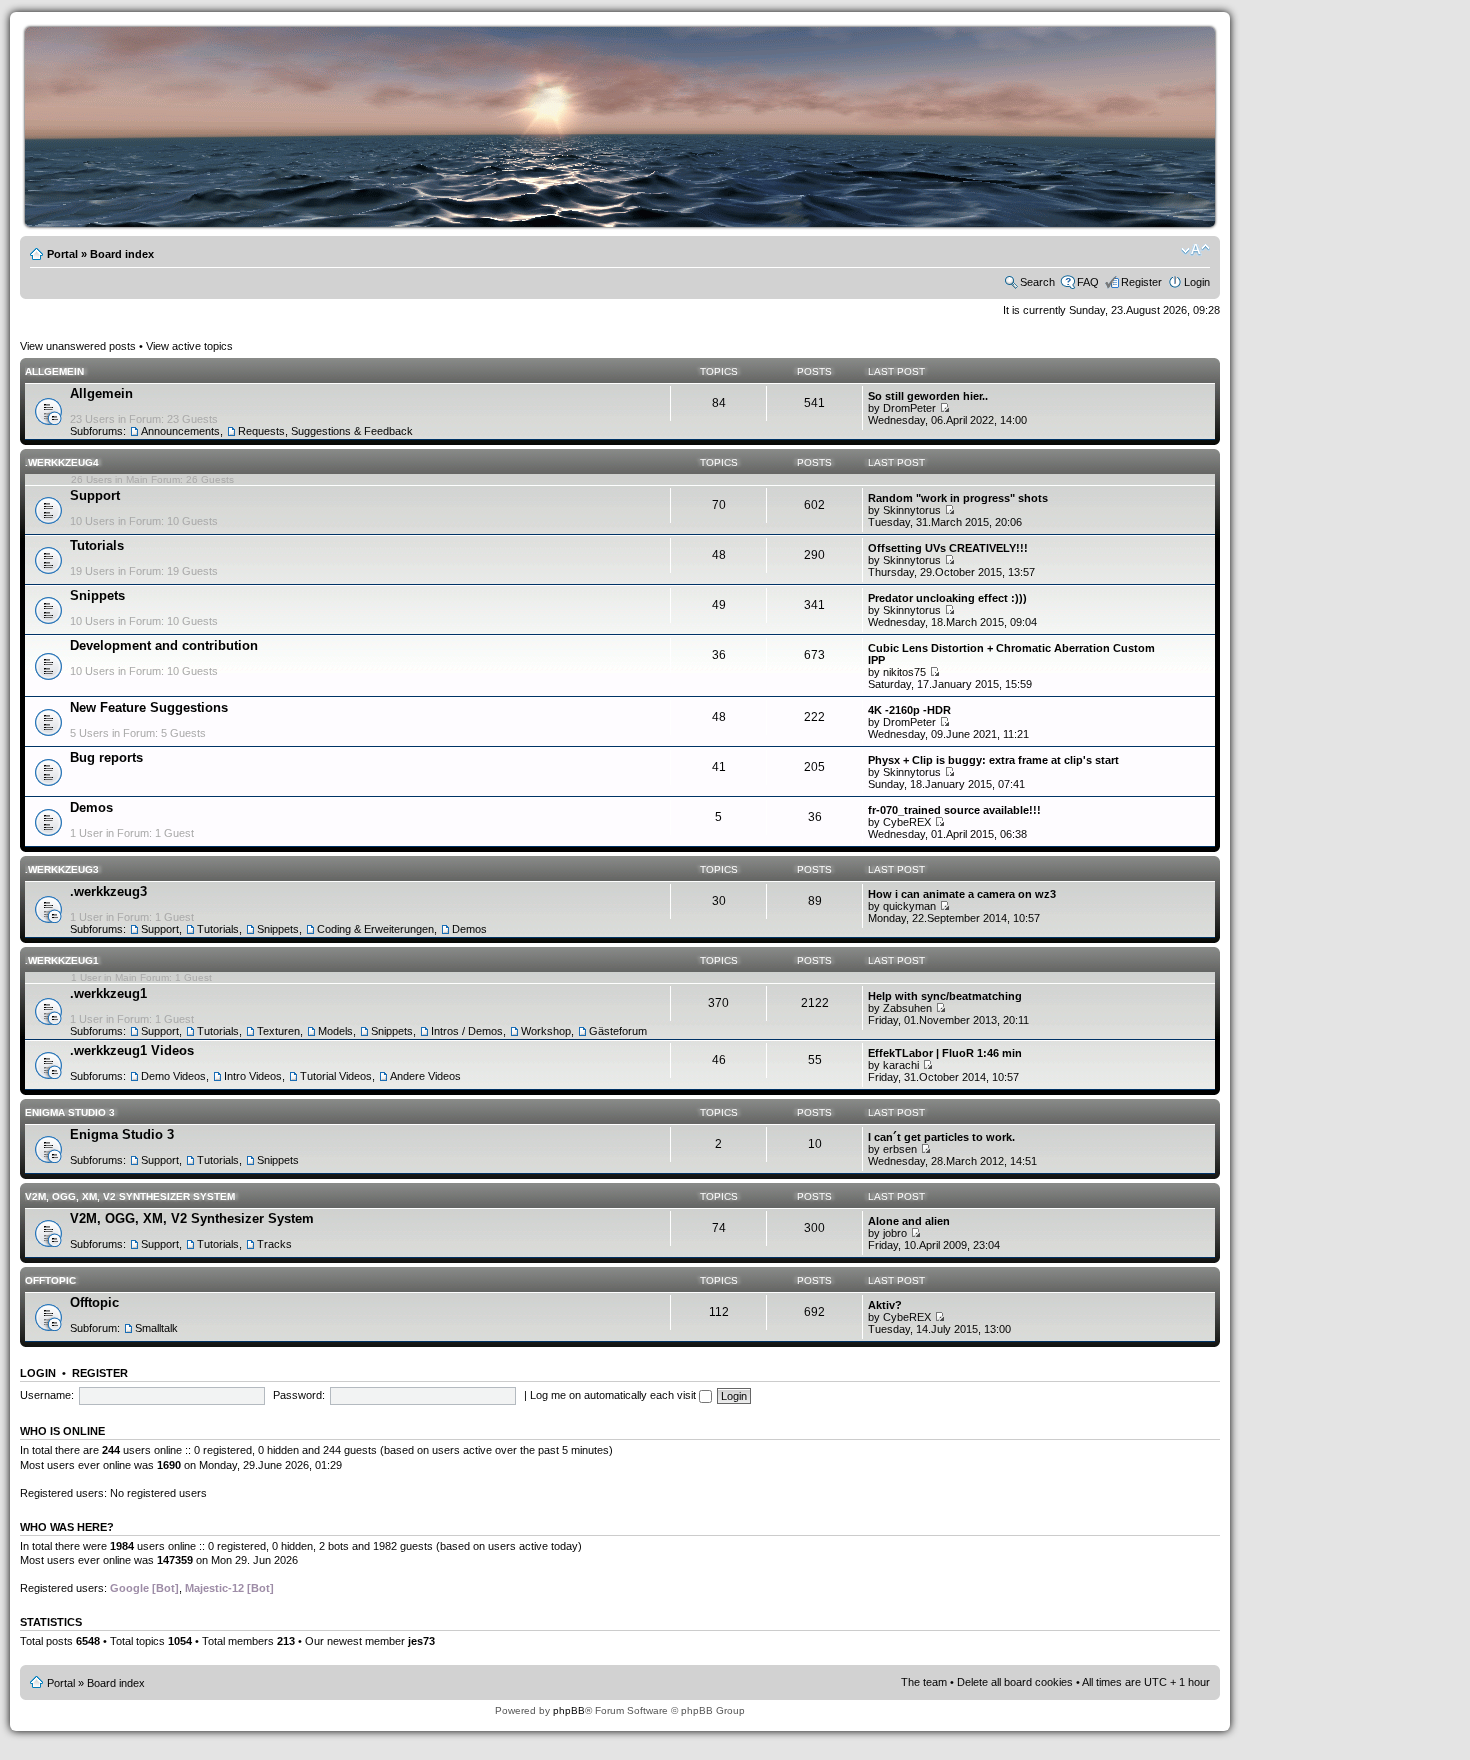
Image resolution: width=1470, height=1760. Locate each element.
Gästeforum (618, 1031)
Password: (299, 1395)
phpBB (569, 1710)
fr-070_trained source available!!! (954, 810)
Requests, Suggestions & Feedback (325, 431)
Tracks (274, 1244)
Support (95, 495)
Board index (122, 254)
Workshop (546, 1031)
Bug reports (106, 757)
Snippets (97, 595)
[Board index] (625, 223)
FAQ (1088, 282)
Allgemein (54, 371)
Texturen (278, 1031)
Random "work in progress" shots (958, 498)
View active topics (189, 346)
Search (1037, 282)
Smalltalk (156, 1328)
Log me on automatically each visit (614, 1395)
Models (335, 1031)
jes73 (421, 1641)
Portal (62, 254)
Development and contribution (164, 645)
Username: (47, 1395)
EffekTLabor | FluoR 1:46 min (945, 1053)
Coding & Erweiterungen (375, 929)
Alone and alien (909, 1221)
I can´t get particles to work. (941, 1137)
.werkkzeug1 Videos (132, 1050)
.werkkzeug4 (62, 462)
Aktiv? (885, 1305)
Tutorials (97, 545)
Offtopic (50, 1280)
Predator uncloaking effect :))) (947, 598)
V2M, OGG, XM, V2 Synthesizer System (130, 1196)
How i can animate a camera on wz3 (962, 894)
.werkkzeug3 (62, 869)
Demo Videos (173, 1076)
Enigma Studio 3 (70, 1112)
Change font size (1195, 250)
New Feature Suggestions (149, 707)
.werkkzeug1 (62, 960)
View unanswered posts (78, 346)
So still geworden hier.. (928, 396)
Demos (91, 807)
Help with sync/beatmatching (945, 996)
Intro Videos (253, 1076)
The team (924, 1682)
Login (1197, 282)
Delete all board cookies (1015, 1682)
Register (1141, 282)
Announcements (180, 431)
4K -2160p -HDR (909, 710)
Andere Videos (425, 1076)
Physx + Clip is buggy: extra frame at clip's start (993, 760)
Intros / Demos (467, 1031)
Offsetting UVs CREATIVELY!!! (948, 548)
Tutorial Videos (336, 1076)
